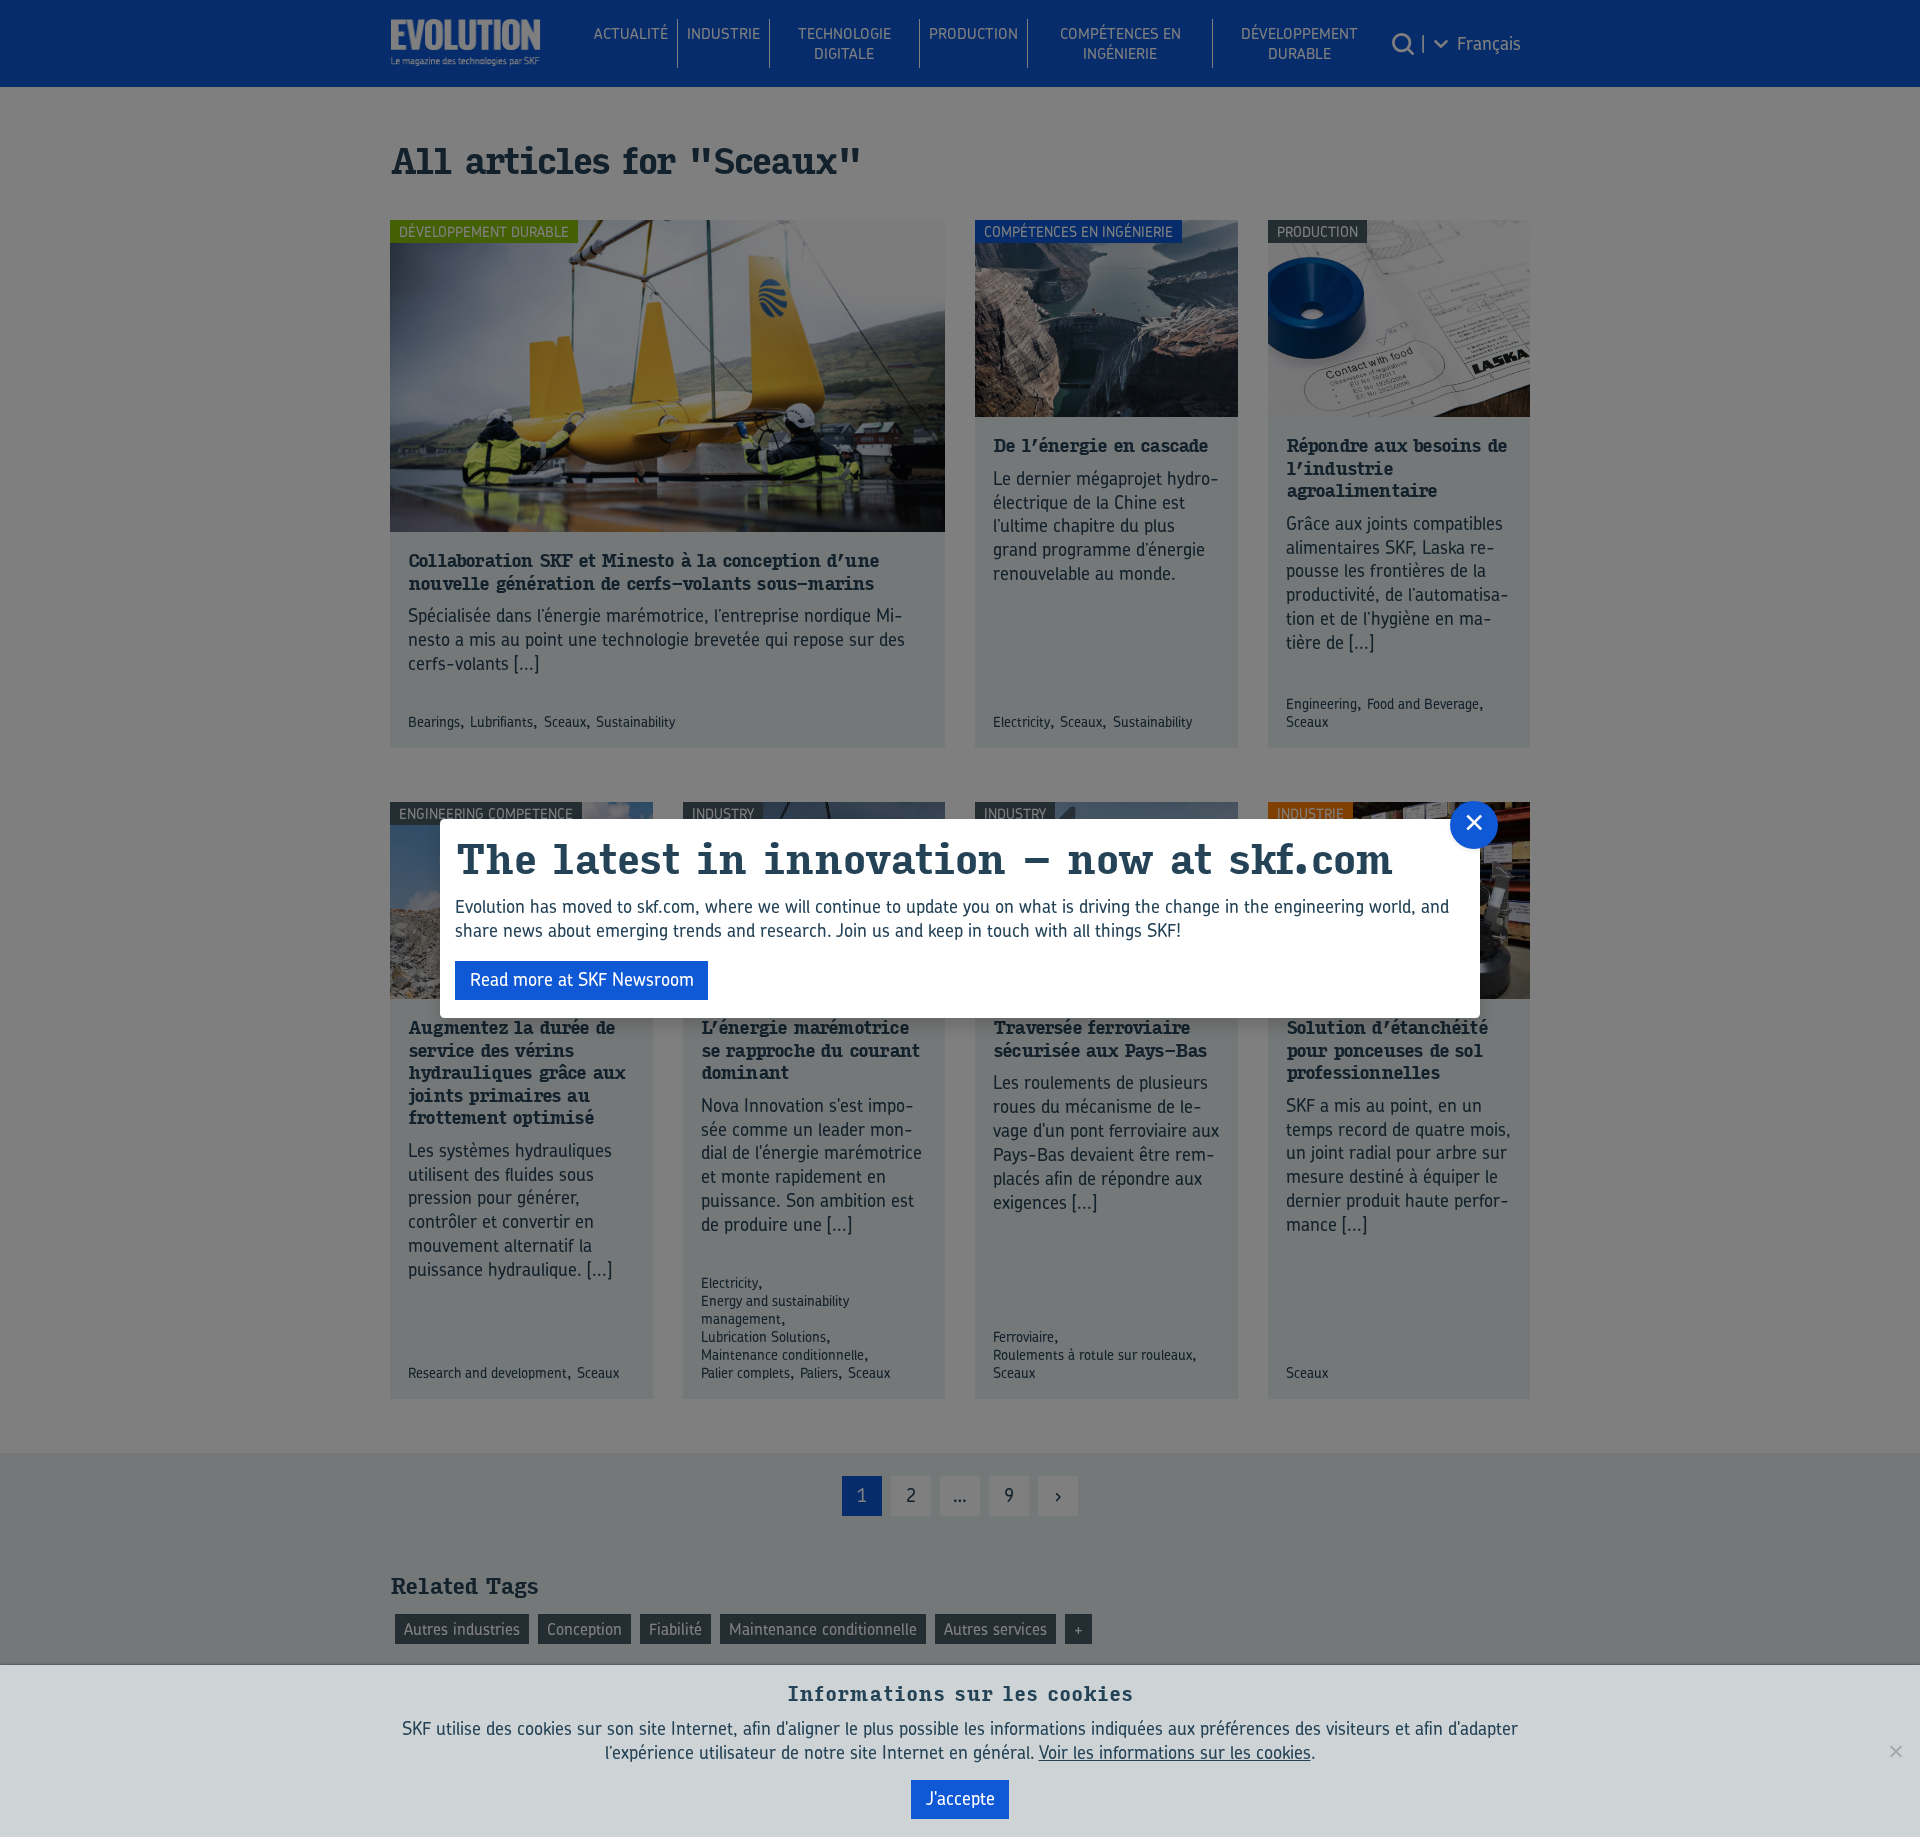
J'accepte (960, 1798)
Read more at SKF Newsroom (582, 979)
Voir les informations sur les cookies (1175, 1752)
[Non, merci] (1895, 1751)
